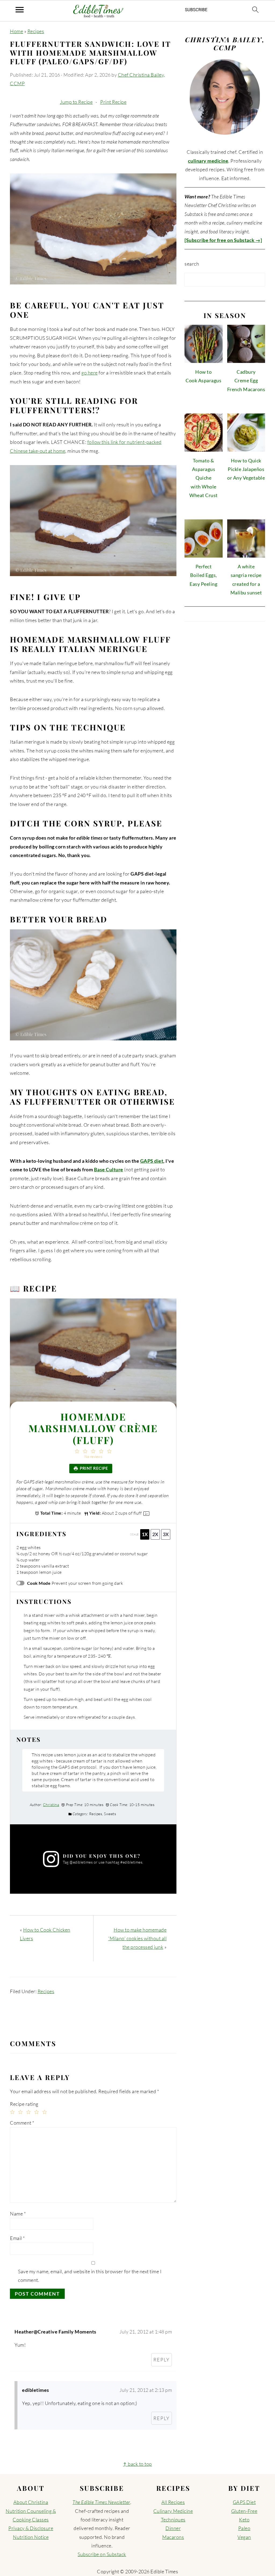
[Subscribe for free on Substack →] (223, 240)
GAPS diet (152, 1161)
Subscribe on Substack (102, 2554)
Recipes (36, 31)
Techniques (173, 2520)
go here (90, 373)
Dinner (173, 2528)
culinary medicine (208, 161)
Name (18, 2214)
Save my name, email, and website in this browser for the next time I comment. (90, 2276)
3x (166, 1534)
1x (145, 1534)
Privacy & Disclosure (31, 2528)
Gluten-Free (244, 2511)
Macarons (173, 2537)
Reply (162, 2360)
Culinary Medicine (173, 2511)
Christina (51, 1805)
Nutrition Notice (31, 2537)
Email (17, 2238)
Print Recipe (113, 102)
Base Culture (109, 1169)
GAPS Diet (244, 2502)
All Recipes (173, 2502)
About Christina (31, 2502)
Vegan (244, 2537)
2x (155, 1534)
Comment (22, 2123)
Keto (244, 2520)
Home (17, 31)
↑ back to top (137, 2464)
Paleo (244, 2528)
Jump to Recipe (76, 102)
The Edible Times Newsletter (101, 2502)
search (192, 264)
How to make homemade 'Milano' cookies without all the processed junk (137, 1938)
